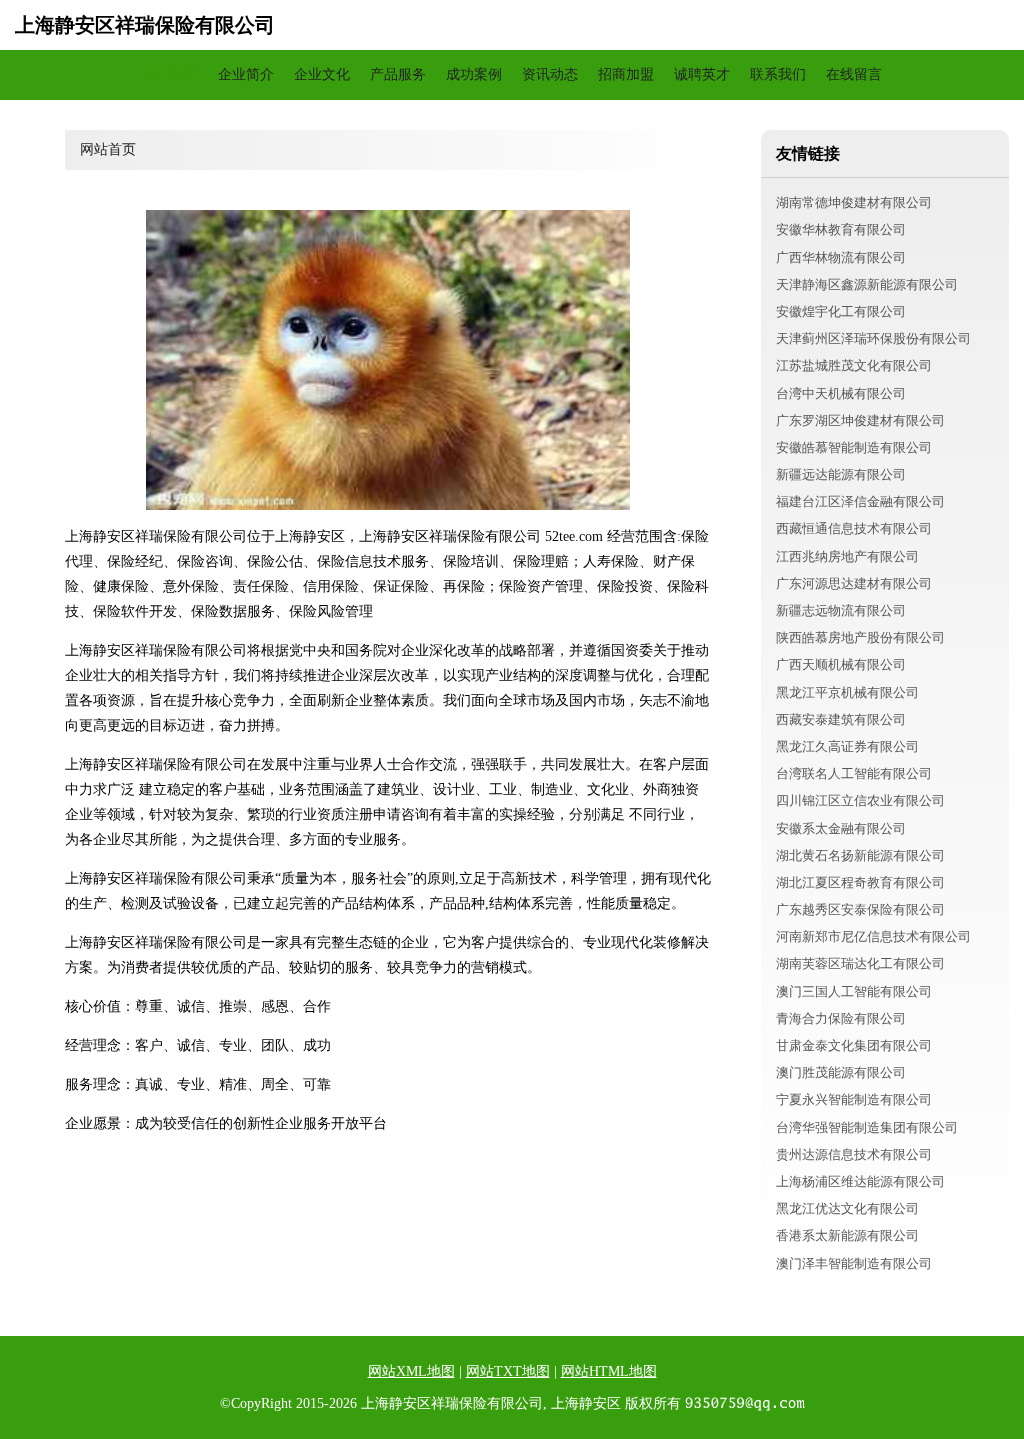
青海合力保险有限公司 (841, 1018)
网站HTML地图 (609, 1371)
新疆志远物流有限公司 (841, 610)
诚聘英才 (702, 74)
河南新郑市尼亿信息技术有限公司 (873, 936)
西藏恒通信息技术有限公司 (854, 528)
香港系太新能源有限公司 (847, 1235)
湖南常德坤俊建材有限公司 (854, 202)
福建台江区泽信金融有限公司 (860, 501)
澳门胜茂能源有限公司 (841, 1072)
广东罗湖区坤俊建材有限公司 (860, 420)
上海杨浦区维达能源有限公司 (860, 1181)
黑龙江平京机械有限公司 (847, 692)
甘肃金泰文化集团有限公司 (854, 1045)
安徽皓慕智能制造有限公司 (854, 447)
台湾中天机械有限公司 (841, 393)
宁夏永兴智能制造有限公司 (854, 1099)
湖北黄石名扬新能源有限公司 (860, 855)
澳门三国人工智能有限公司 (854, 991)
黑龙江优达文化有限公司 (847, 1208)
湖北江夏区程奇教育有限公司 (860, 882)
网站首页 (170, 74)
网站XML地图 (411, 1371)
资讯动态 (550, 74)
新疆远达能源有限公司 (841, 474)
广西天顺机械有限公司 (841, 664)
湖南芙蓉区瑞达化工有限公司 (860, 963)
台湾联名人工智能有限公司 (854, 773)
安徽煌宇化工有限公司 (841, 311)
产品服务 (398, 74)
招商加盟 (626, 74)
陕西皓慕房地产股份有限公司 (860, 637)
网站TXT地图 (508, 1371)
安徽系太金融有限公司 (841, 828)
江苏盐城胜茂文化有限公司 (854, 365)
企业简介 (246, 74)
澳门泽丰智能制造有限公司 (854, 1263)
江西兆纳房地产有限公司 (847, 556)
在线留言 (854, 74)
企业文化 (322, 74)
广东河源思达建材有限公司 (854, 583)
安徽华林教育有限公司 (841, 229)
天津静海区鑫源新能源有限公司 (867, 284)
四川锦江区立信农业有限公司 (860, 800)
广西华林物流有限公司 (841, 257)
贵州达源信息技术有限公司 (854, 1154)
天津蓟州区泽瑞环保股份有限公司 (873, 338)
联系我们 (778, 74)
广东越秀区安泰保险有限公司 (860, 909)
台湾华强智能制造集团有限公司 (867, 1127)
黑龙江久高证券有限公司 (847, 746)
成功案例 (474, 74)
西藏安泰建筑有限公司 (841, 719)
